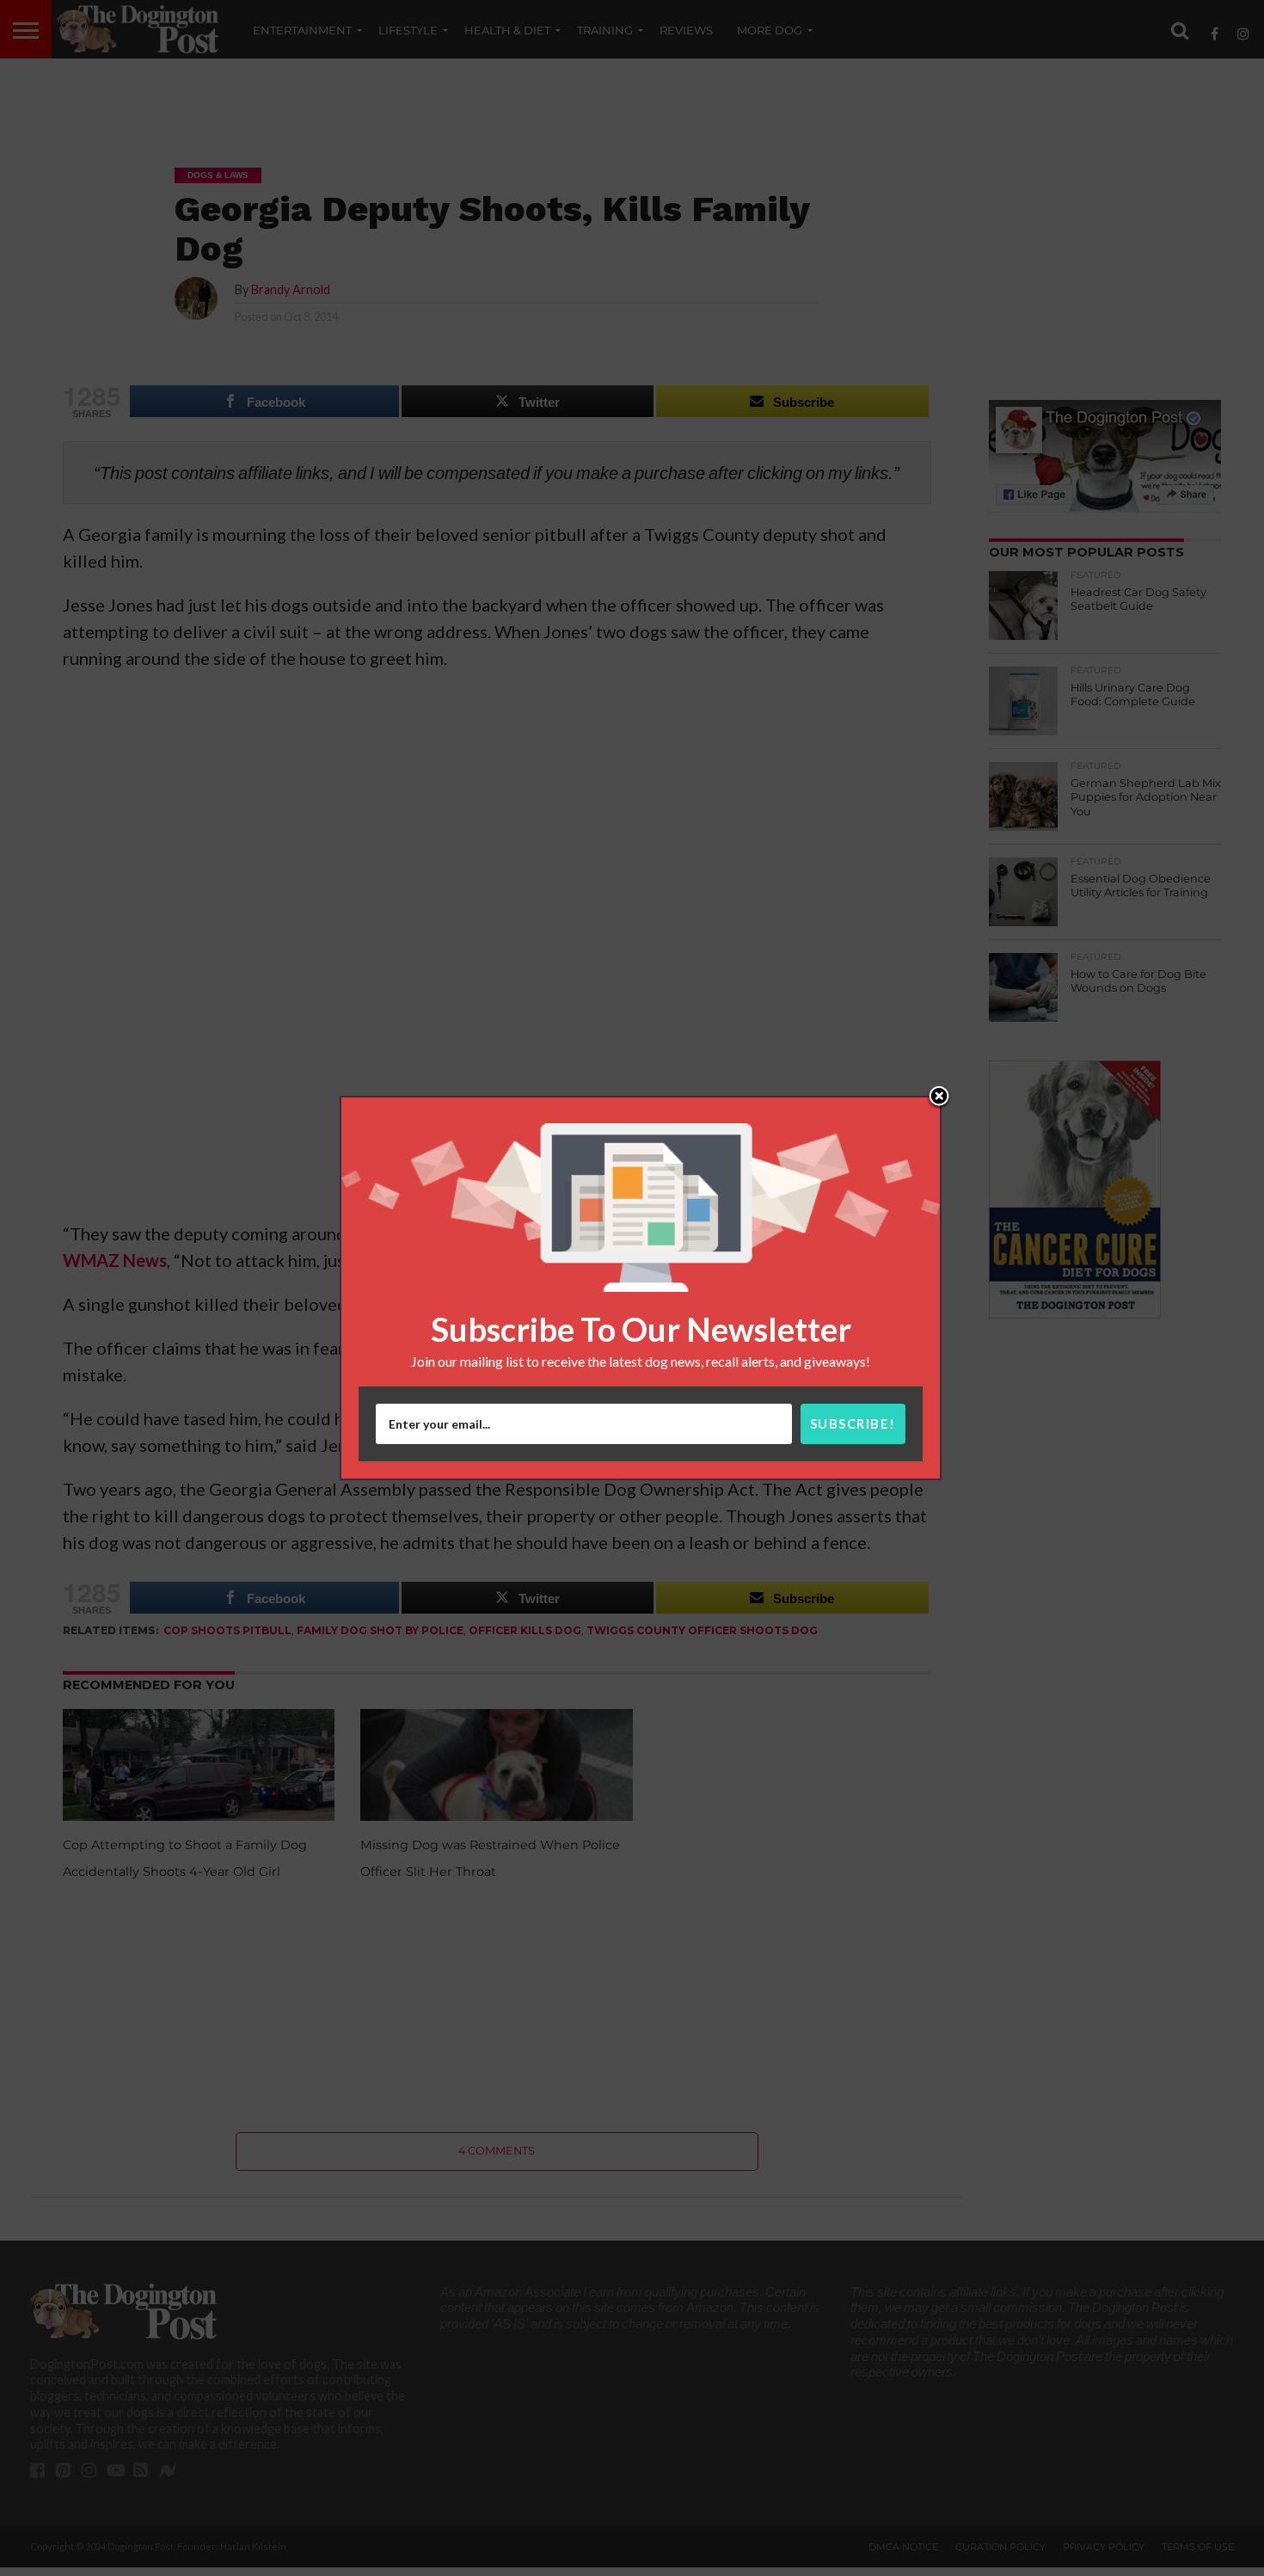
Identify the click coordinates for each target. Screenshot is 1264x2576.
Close (939, 1097)
